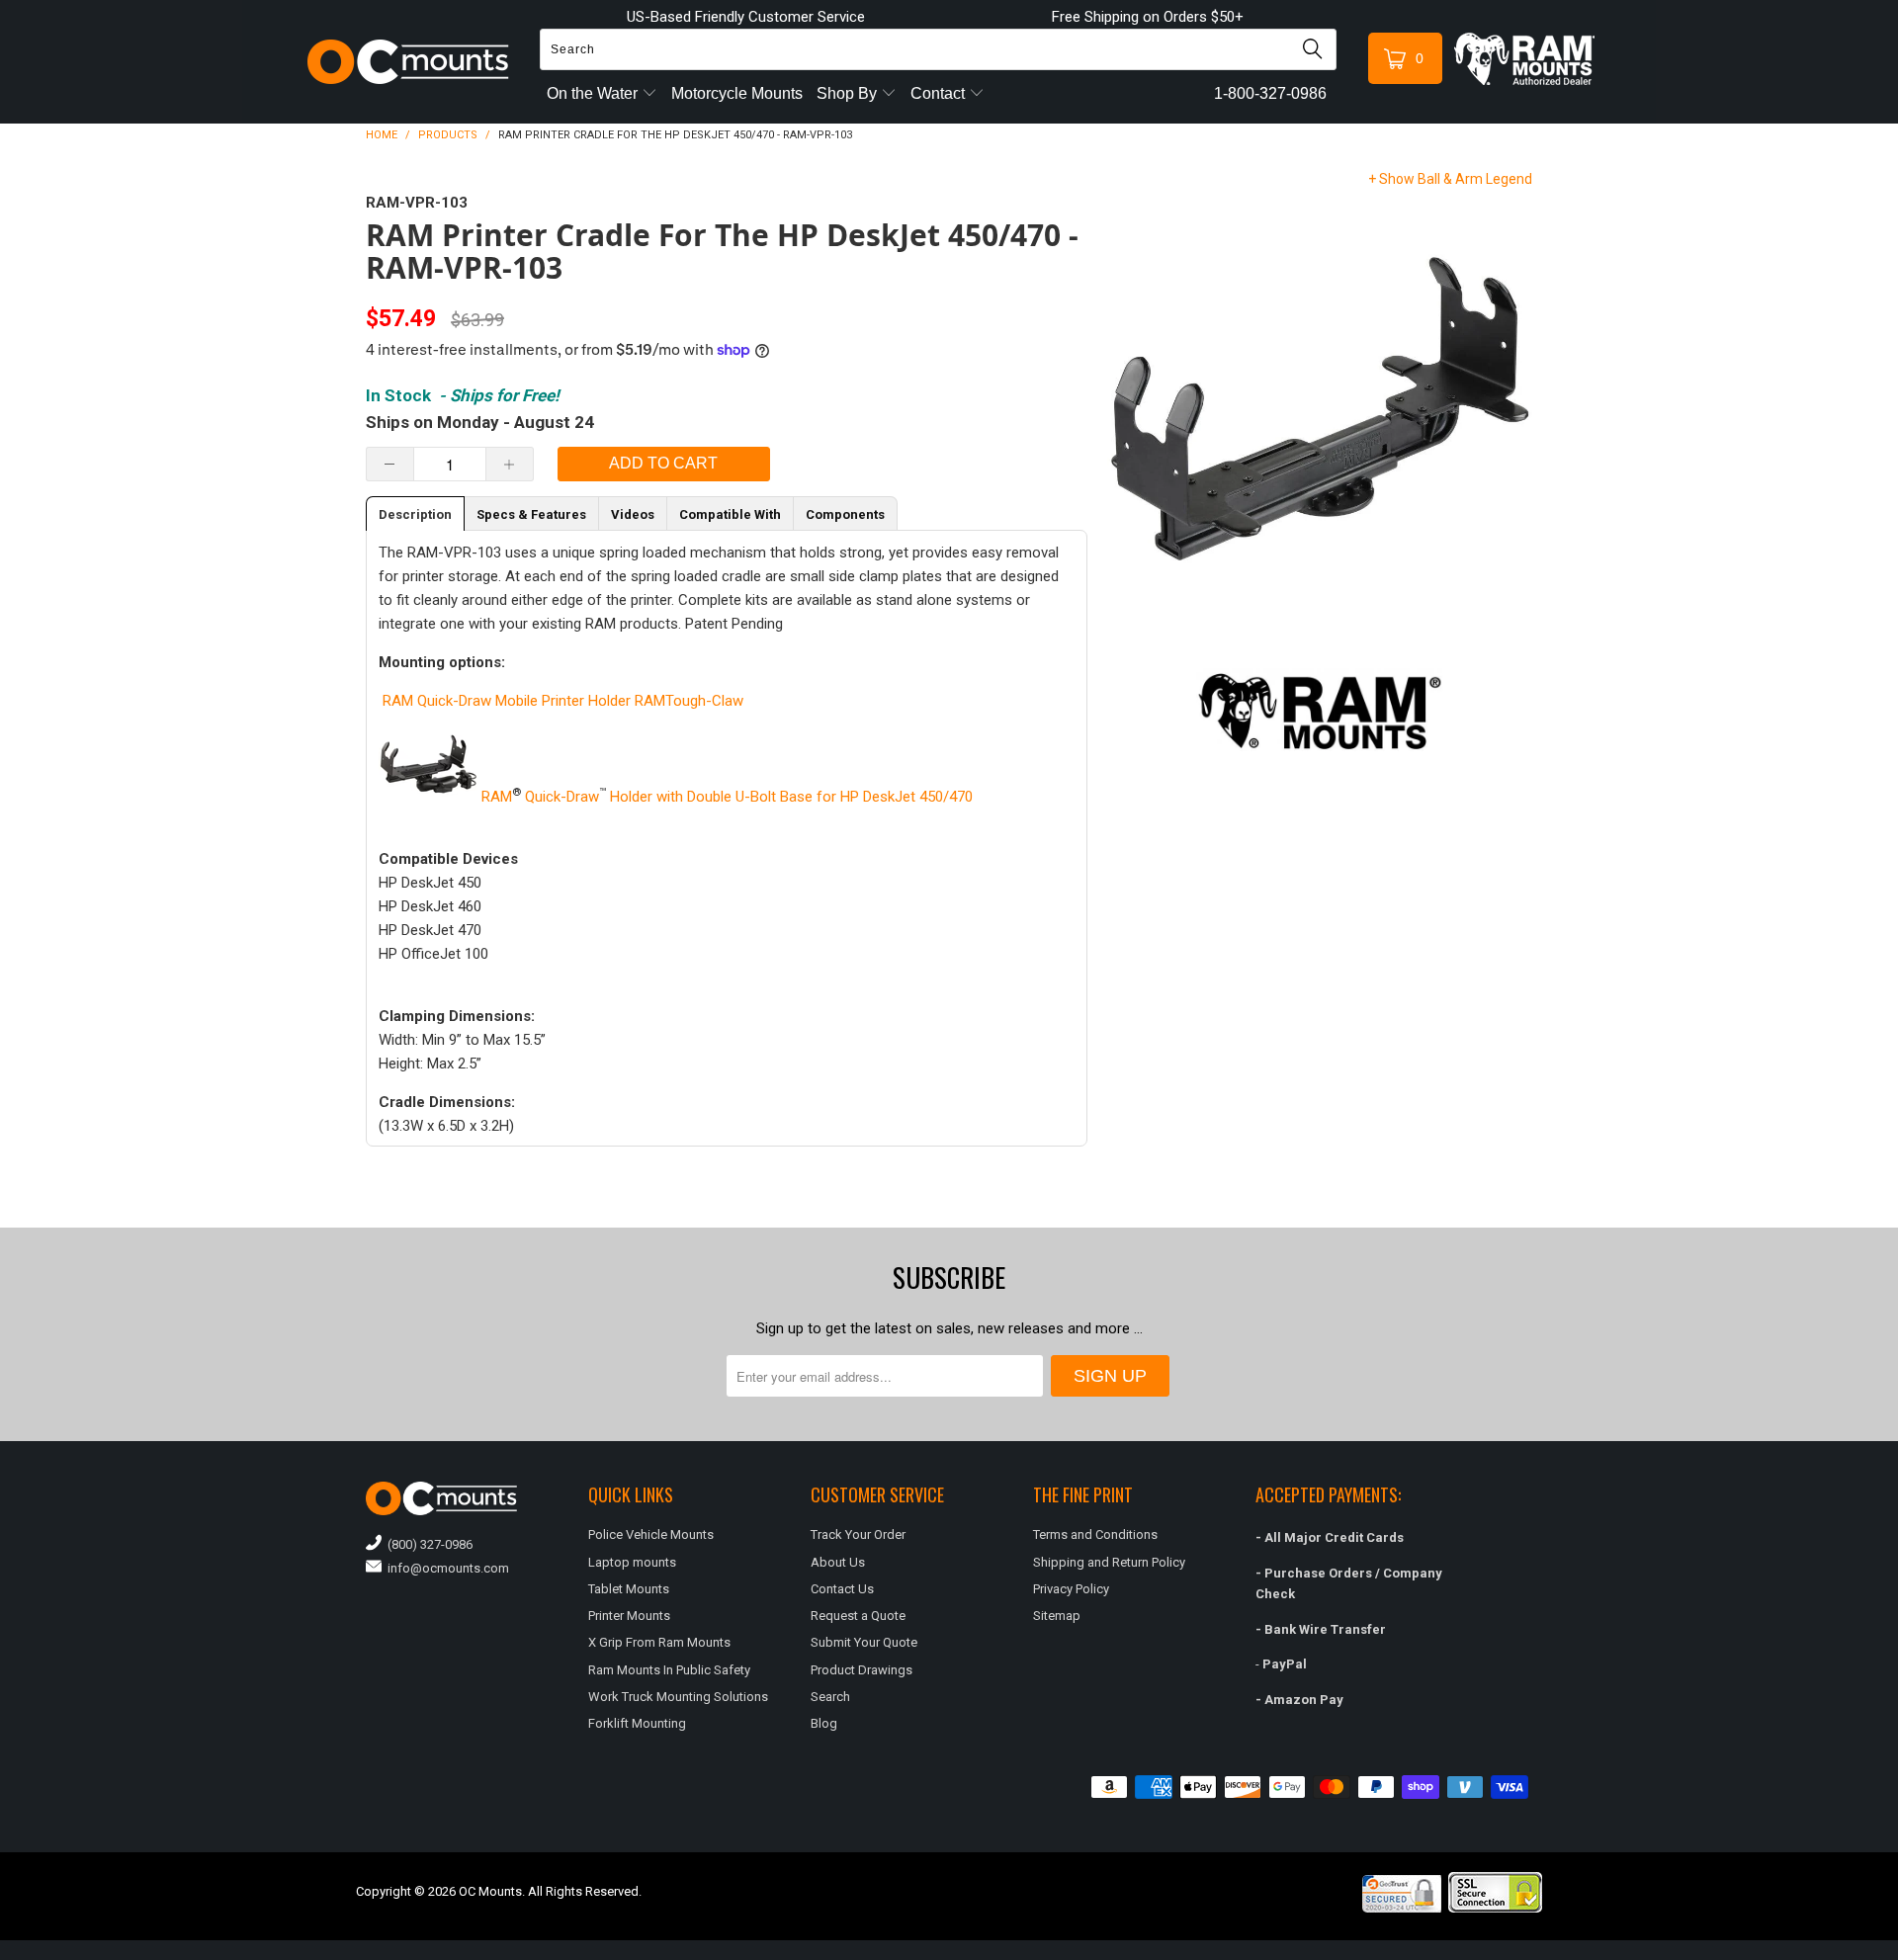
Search (830, 1697)
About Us (838, 1562)
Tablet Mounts (629, 1589)
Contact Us (842, 1589)
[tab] (415, 513)
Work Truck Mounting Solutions (678, 1697)
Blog (824, 1723)
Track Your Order (858, 1534)
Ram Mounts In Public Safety (669, 1670)
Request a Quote (858, 1616)
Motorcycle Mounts (737, 93)
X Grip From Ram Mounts (659, 1642)
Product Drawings (862, 1670)
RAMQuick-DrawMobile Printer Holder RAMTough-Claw (561, 701)
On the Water (594, 93)
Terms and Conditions (1095, 1534)
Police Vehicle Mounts (651, 1534)
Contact (940, 93)
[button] (1897, 1952)
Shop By (849, 93)
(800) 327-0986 (427, 1544)
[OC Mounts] (409, 62)
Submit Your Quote (864, 1642)
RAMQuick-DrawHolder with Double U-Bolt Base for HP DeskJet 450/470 (725, 797)
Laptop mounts (632, 1562)
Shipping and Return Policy (1109, 1562)
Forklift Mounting (637, 1723)
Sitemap (1057, 1616)
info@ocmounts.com (445, 1568)
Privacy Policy (1071, 1589)
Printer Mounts (629, 1616)
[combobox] (938, 49)
